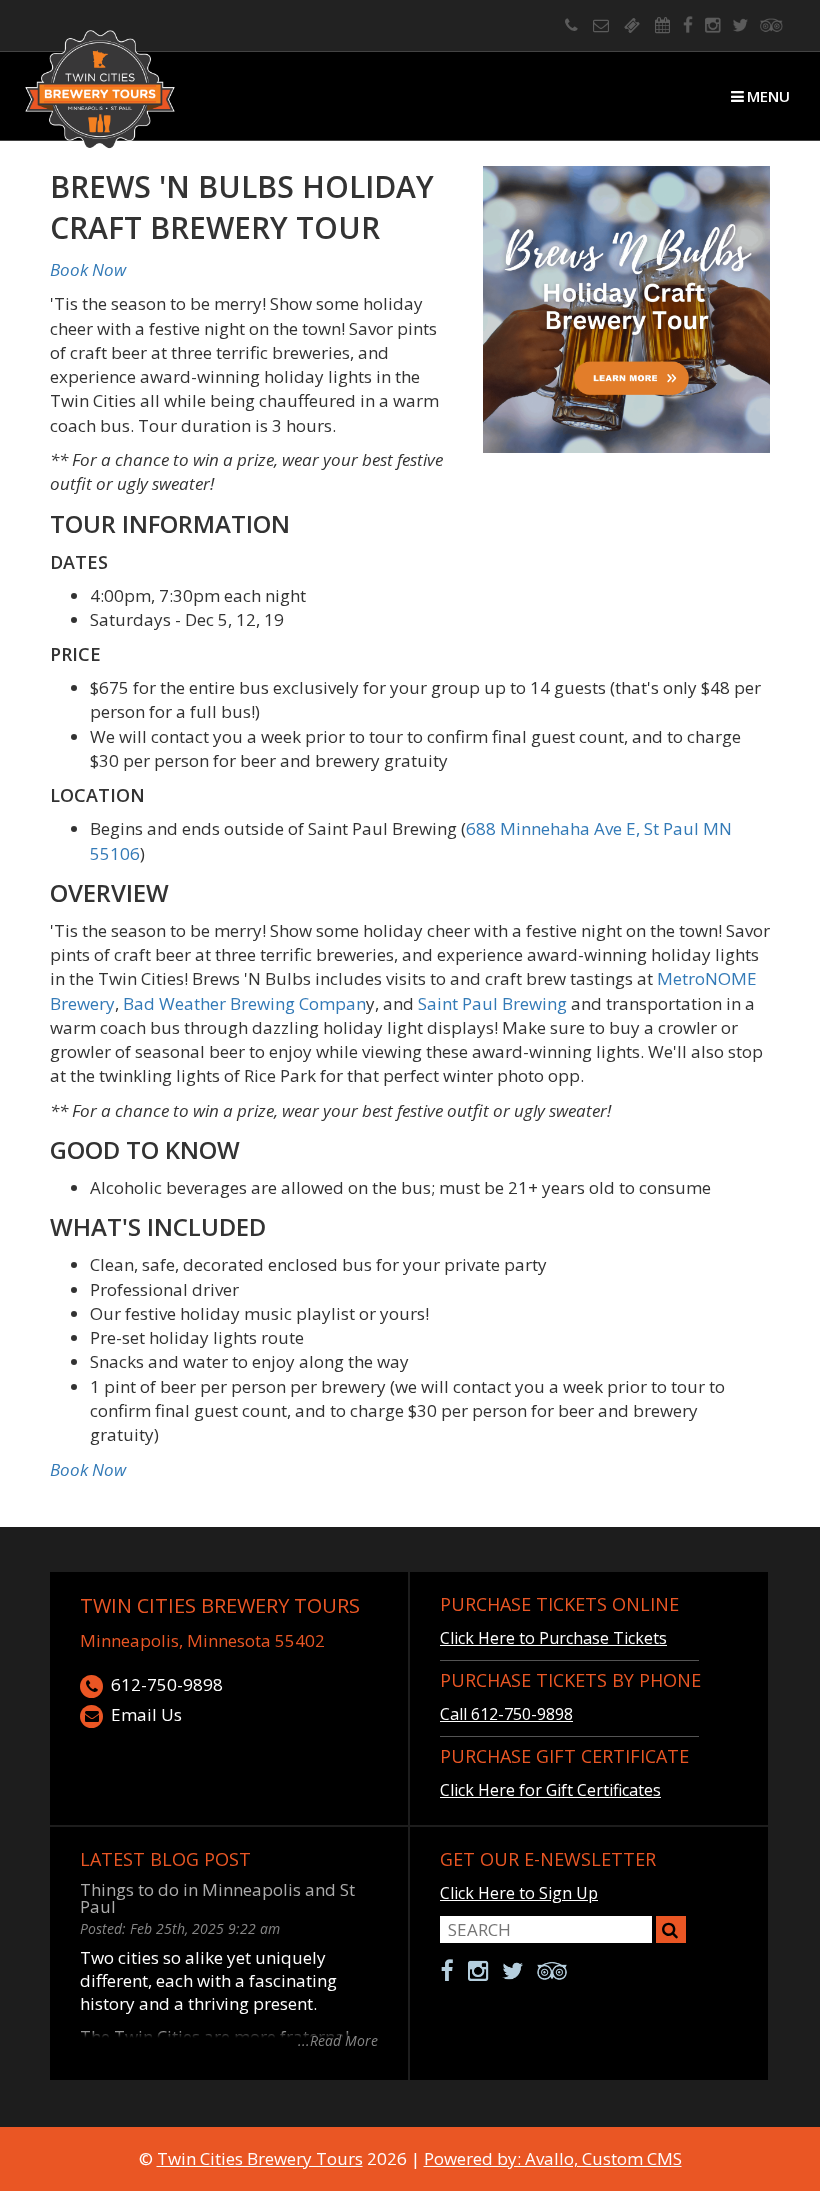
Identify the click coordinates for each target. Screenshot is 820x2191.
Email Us (146, 1714)
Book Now (88, 269)
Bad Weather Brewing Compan (244, 1003)
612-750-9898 (167, 1684)
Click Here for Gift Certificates (550, 1790)
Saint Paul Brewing (492, 1003)
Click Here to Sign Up (519, 1893)
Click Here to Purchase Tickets (553, 1638)
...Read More (338, 2039)
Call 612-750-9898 (506, 1714)
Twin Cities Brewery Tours (220, 1605)
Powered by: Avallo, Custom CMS (553, 2158)
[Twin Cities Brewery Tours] (100, 91)
